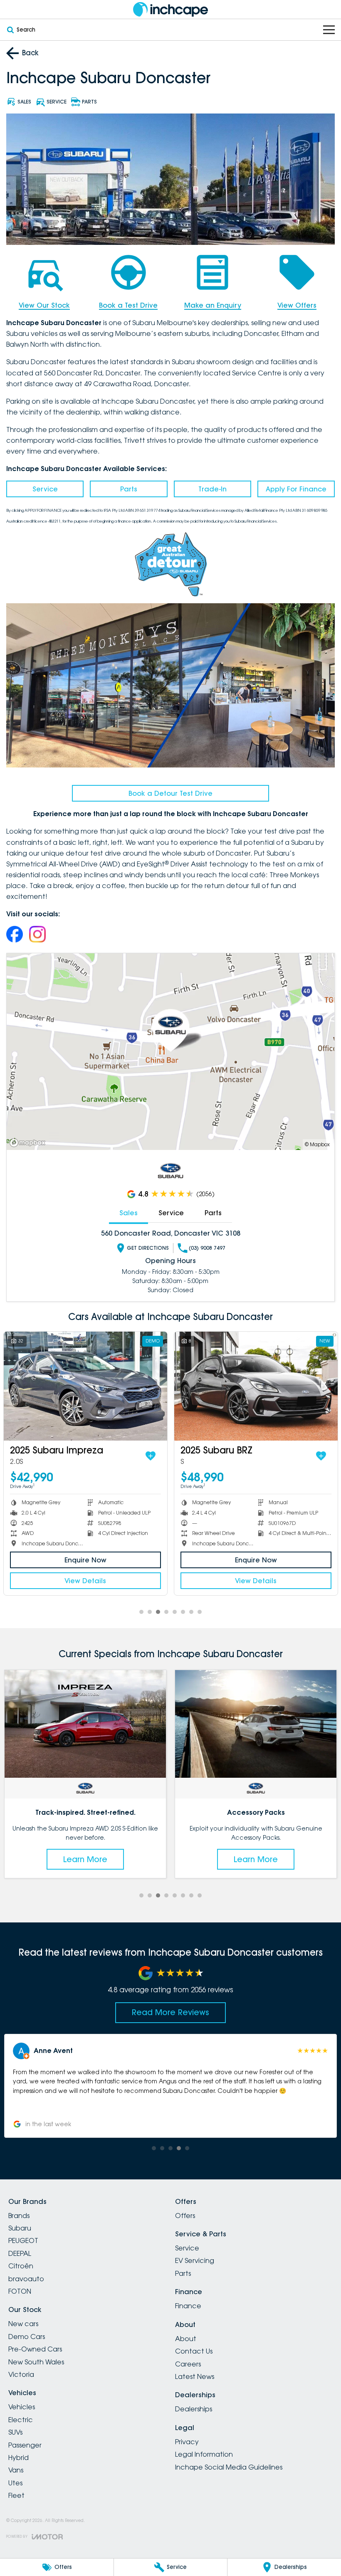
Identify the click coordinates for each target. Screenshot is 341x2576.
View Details (85, 1581)
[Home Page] (170, 9)
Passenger (25, 2445)
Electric (21, 2420)
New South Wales (36, 2362)
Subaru (20, 2228)
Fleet (16, 2495)
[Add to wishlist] (151, 1456)
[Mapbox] (29, 1143)
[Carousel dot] (141, 1612)
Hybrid (19, 2458)
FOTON (20, 2291)
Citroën (21, 2266)
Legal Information (204, 2454)
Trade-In (213, 489)
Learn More (85, 1859)
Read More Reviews (170, 2012)
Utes (15, 2483)
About (186, 2339)
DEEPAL (20, 2253)
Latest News (195, 2376)
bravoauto (26, 2279)
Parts (129, 489)
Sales (128, 1213)
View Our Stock (44, 305)
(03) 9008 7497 (207, 1248)
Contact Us (194, 2351)
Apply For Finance (296, 489)
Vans (16, 2470)
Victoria (21, 2374)
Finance (188, 2306)
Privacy (187, 2442)
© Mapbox (317, 1144)
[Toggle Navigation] (329, 30)
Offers (185, 2216)
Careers (188, 2364)
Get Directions (148, 1248)
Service (45, 489)
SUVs (15, 2432)
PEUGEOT (23, 2240)
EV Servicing (195, 2260)
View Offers (297, 305)
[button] (170, 2086)
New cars (23, 2324)
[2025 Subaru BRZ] (85, 1386)
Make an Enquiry (213, 305)
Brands (19, 2216)
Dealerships (194, 2409)
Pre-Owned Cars (35, 2349)
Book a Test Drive (128, 305)
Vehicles (22, 2407)
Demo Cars (27, 2337)
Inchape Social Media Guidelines (229, 2467)
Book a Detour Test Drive (170, 793)
